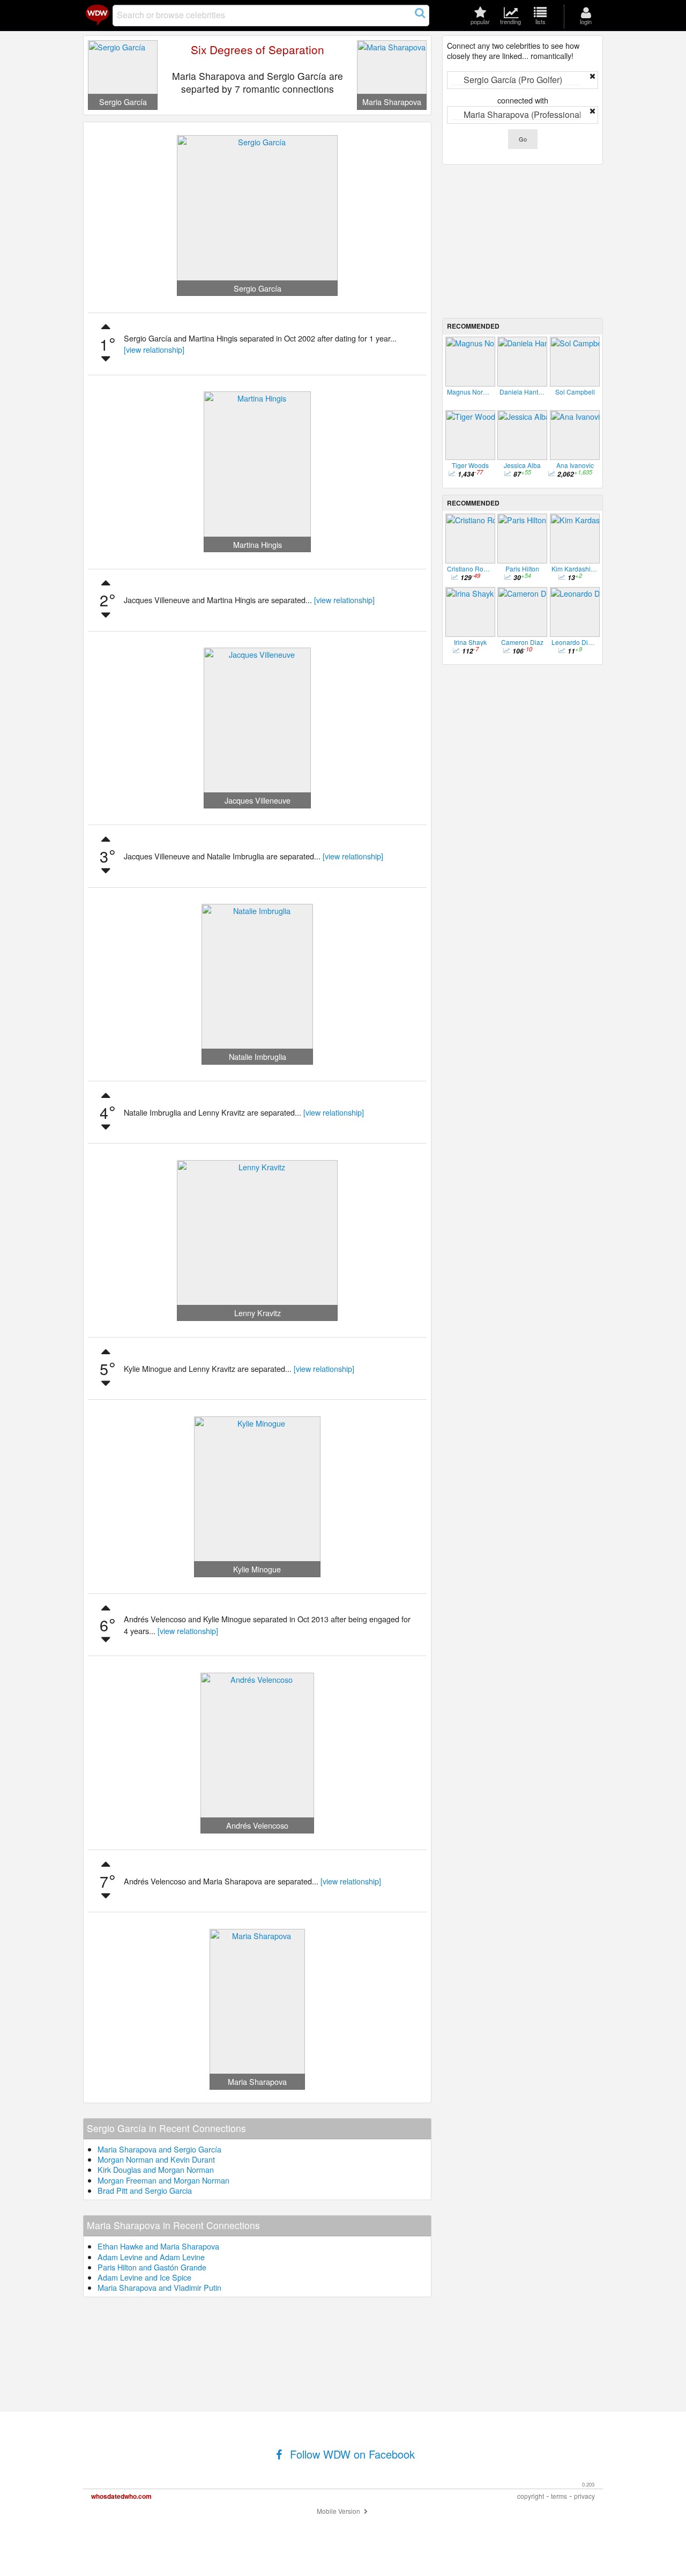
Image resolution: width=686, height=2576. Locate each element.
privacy (584, 2496)
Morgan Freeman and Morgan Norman (163, 2180)
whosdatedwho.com (121, 2496)
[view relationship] (154, 349)
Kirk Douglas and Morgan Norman (156, 2169)
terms (559, 2496)
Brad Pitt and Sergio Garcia (145, 2190)
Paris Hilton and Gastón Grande (152, 2267)
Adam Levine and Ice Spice (144, 2277)
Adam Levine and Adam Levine (151, 2257)
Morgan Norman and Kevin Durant (156, 2159)
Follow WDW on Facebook (351, 2454)
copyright (531, 2496)
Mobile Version (339, 2511)
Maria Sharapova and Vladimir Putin (159, 2287)
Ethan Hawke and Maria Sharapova (158, 2246)
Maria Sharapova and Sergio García (159, 2149)
